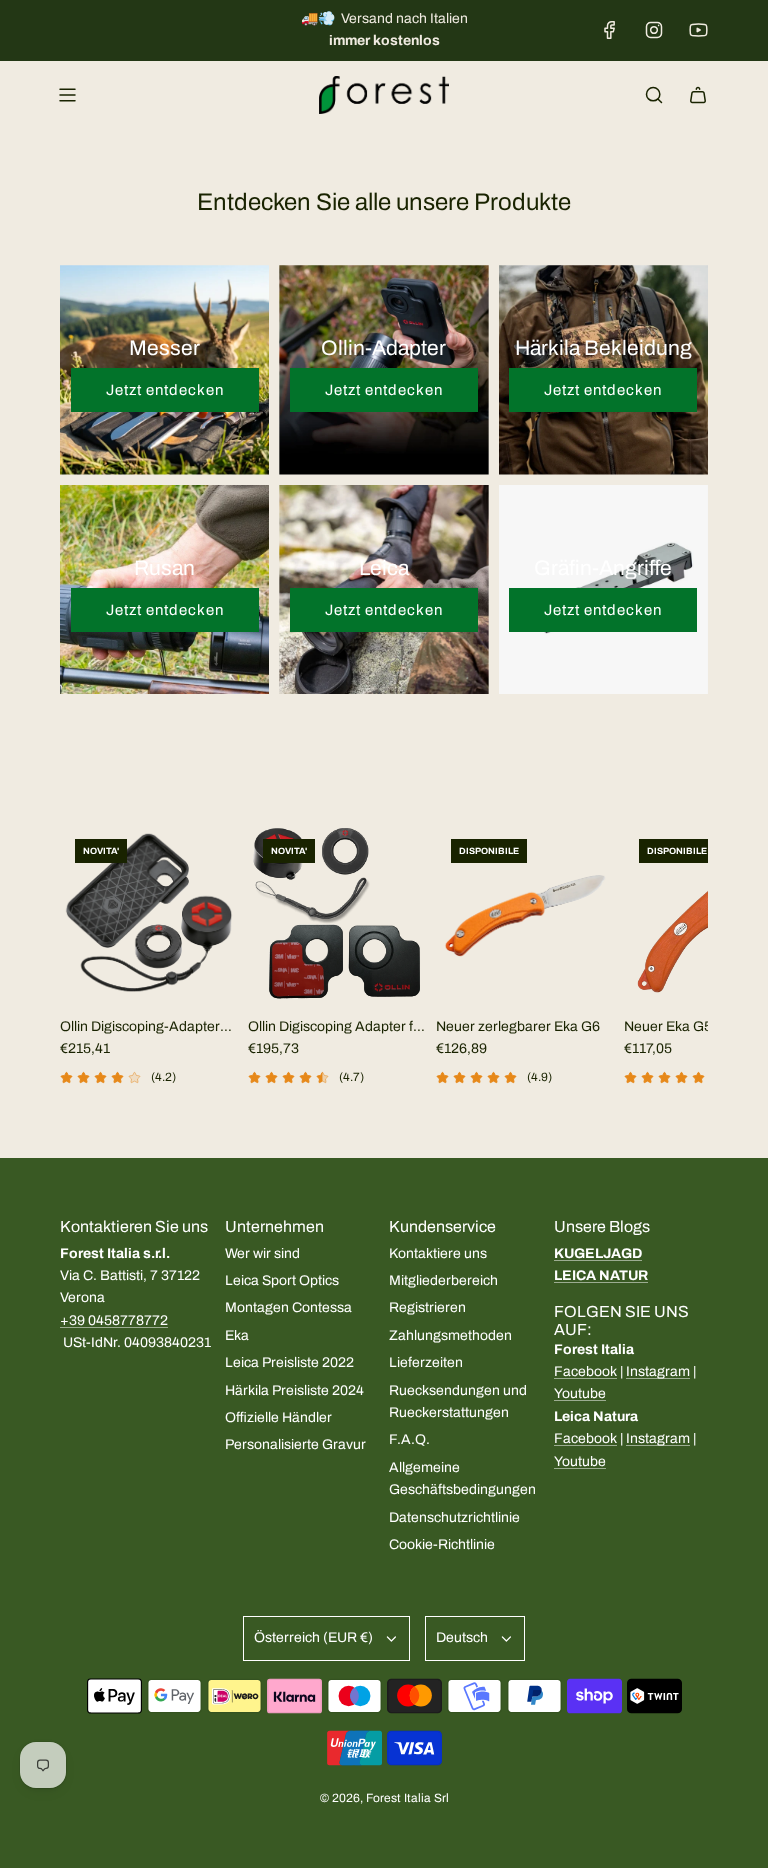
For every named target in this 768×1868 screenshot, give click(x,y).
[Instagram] (654, 30)
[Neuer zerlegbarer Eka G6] (525, 913)
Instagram (658, 1371)
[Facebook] (610, 30)
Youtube (580, 1393)
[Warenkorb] (698, 95)
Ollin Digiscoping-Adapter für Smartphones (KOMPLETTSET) (140, 1028)
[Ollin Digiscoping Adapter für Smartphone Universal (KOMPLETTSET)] (337, 913)
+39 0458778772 (114, 1320)
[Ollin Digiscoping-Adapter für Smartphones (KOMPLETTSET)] (149, 913)
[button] (82, 981)
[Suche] (654, 95)
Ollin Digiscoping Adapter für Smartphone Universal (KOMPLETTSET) (337, 1028)
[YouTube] (698, 30)
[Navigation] (67, 95)
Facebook (585, 1371)
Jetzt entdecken (165, 390)
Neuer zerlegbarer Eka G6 (518, 1026)
